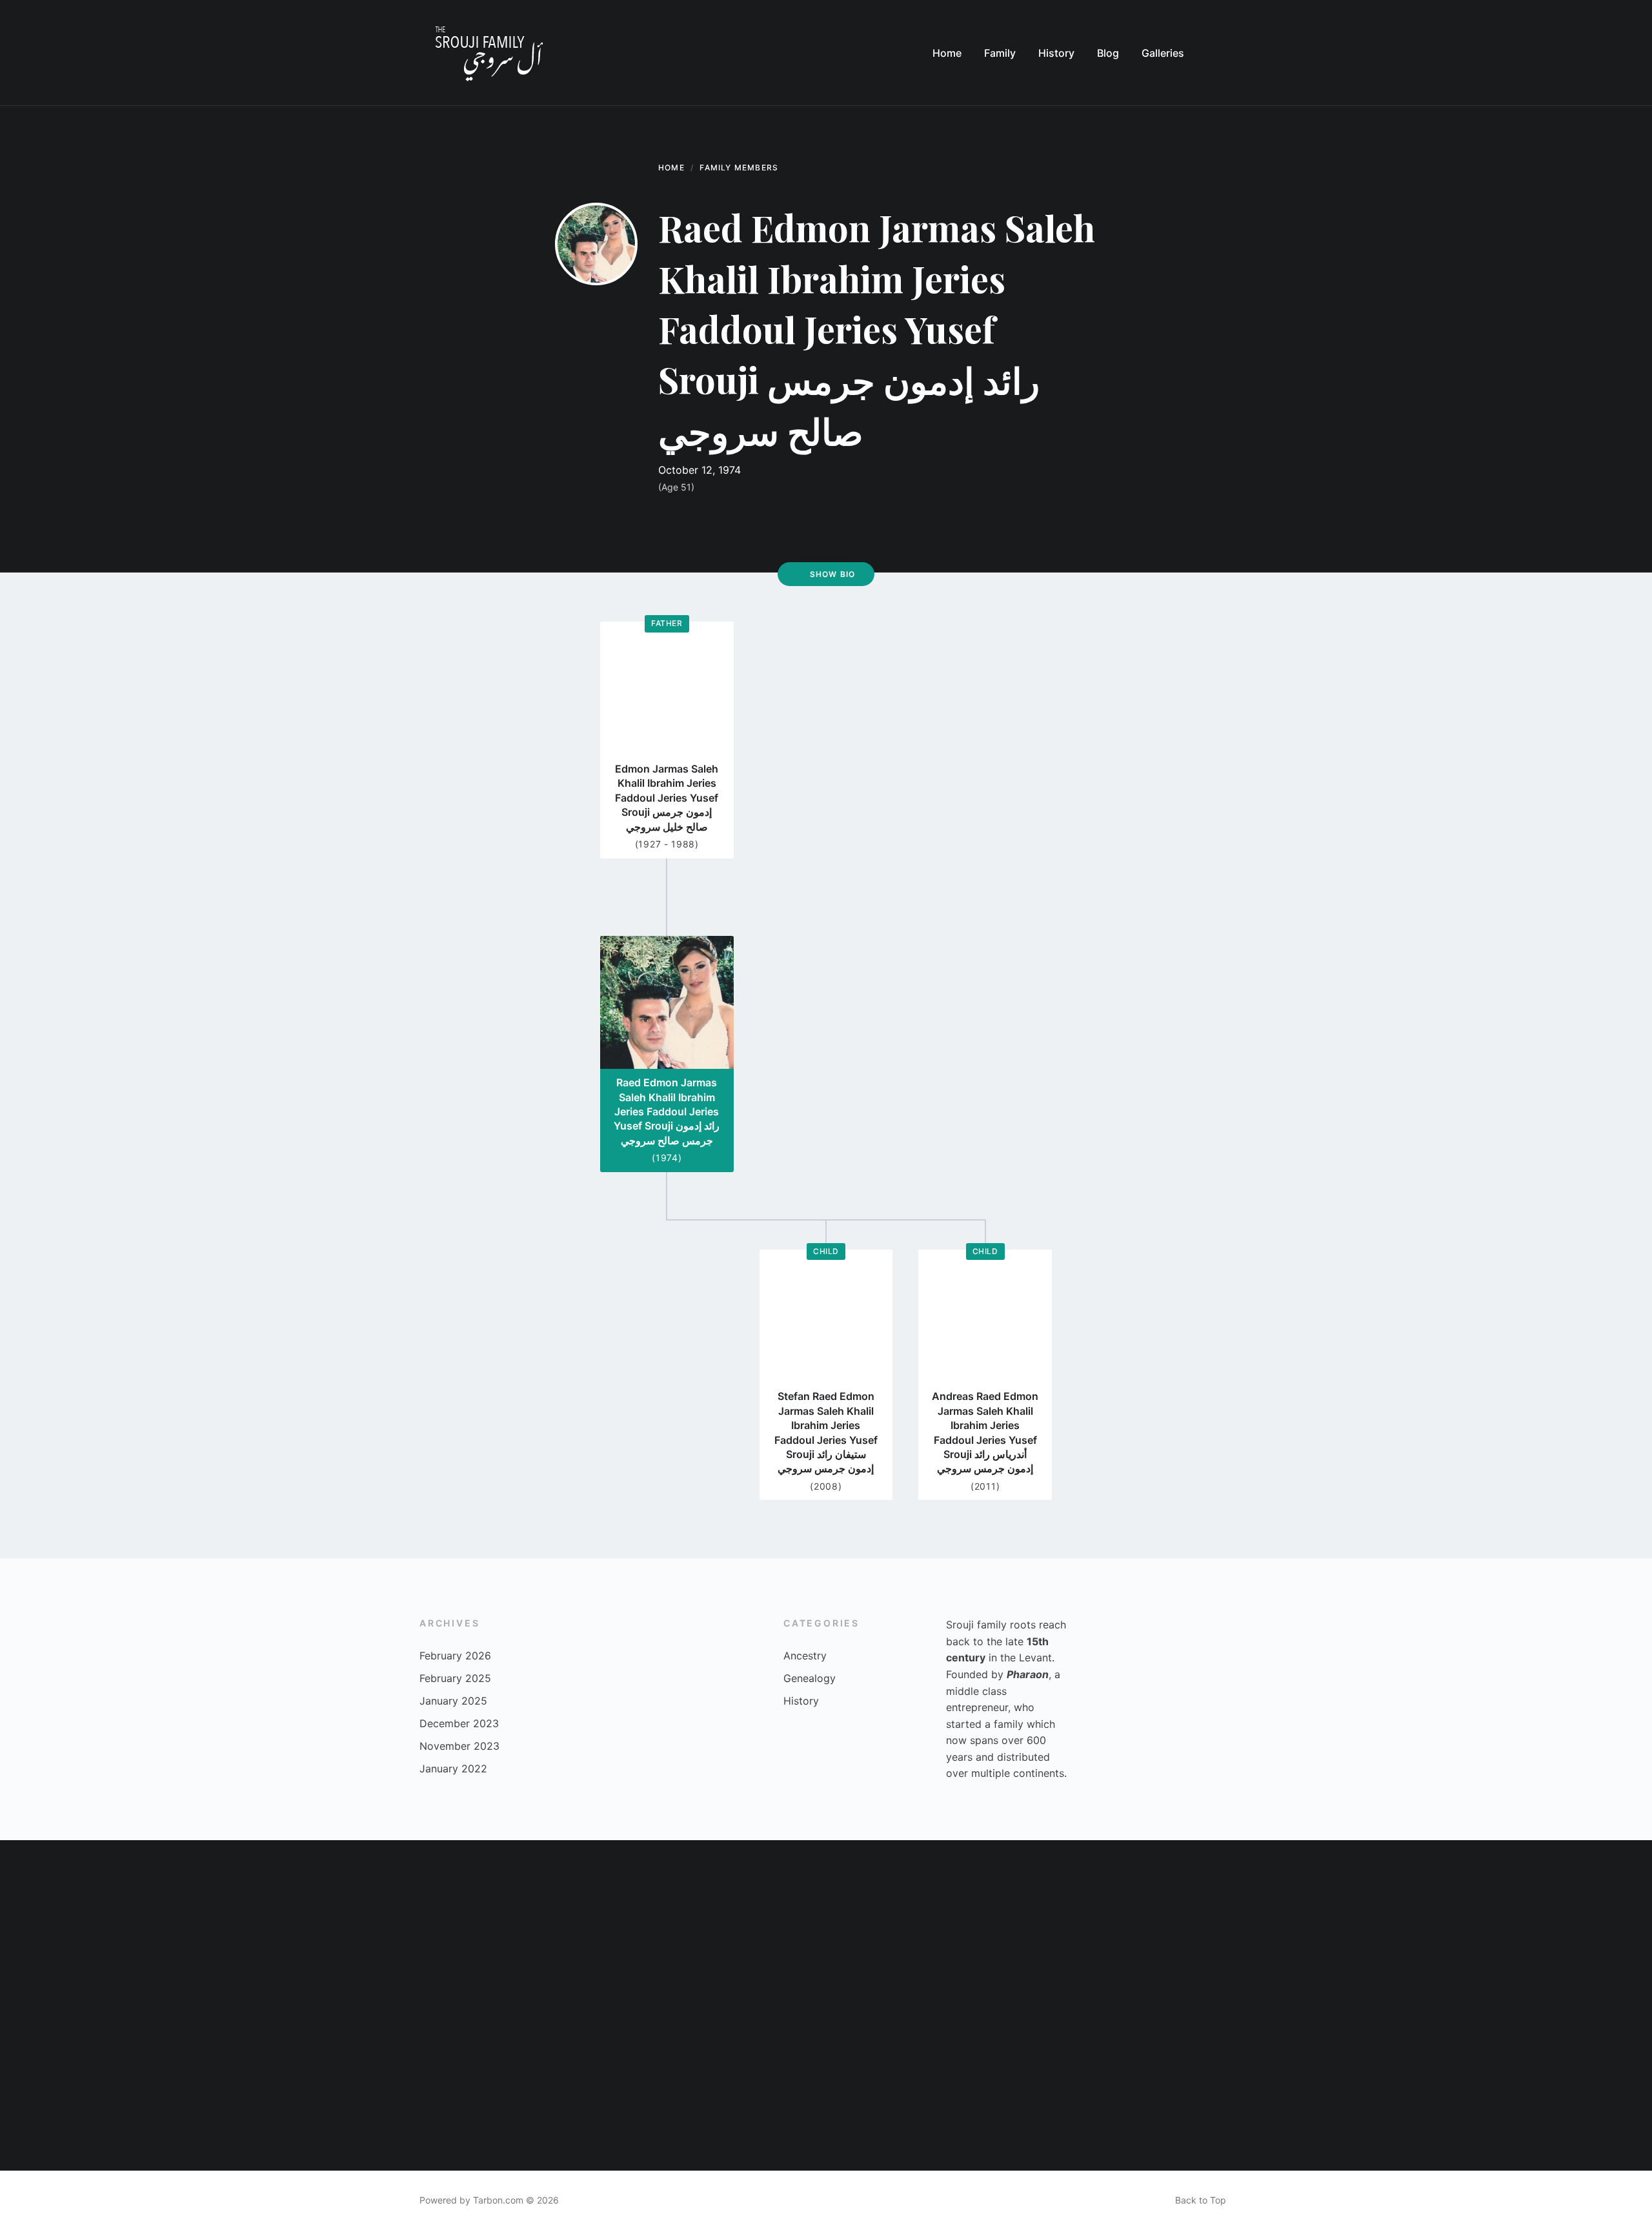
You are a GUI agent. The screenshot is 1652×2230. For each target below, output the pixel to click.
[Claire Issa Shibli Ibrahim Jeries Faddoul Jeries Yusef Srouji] (1404, 2088)
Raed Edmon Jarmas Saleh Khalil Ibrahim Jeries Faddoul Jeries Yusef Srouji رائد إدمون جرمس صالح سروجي (667, 1111)
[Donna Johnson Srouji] (1404, 1923)
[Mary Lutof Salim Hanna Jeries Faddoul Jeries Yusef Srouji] (578, 1923)
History (801, 1701)
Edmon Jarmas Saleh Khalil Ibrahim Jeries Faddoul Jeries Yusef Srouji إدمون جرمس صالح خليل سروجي (667, 798)
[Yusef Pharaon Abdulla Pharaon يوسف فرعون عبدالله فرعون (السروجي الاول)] (1569, 2088)
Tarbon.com (498, 2200)
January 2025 (453, 1701)
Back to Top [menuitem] (1201, 2200)
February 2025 (455, 1678)
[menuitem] (947, 53)
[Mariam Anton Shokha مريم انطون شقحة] (83, 1923)
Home (671, 167)
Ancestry (805, 1656)
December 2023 (459, 1723)
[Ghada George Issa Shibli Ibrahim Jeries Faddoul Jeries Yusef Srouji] (1239, 2088)
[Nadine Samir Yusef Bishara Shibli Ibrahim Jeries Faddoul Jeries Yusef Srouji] (743, 2088)
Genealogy (810, 1678)
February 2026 (455, 1656)
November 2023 (459, 1746)
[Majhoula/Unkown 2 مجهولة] (248, 2088)
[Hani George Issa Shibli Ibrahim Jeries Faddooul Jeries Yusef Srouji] (909, 1923)
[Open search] (1220, 53)
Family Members (739, 167)
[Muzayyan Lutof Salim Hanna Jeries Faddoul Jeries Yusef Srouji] (909, 2088)
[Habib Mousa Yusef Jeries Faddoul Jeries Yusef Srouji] (743, 1923)
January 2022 (453, 1769)
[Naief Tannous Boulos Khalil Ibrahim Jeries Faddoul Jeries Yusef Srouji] (83, 2088)
